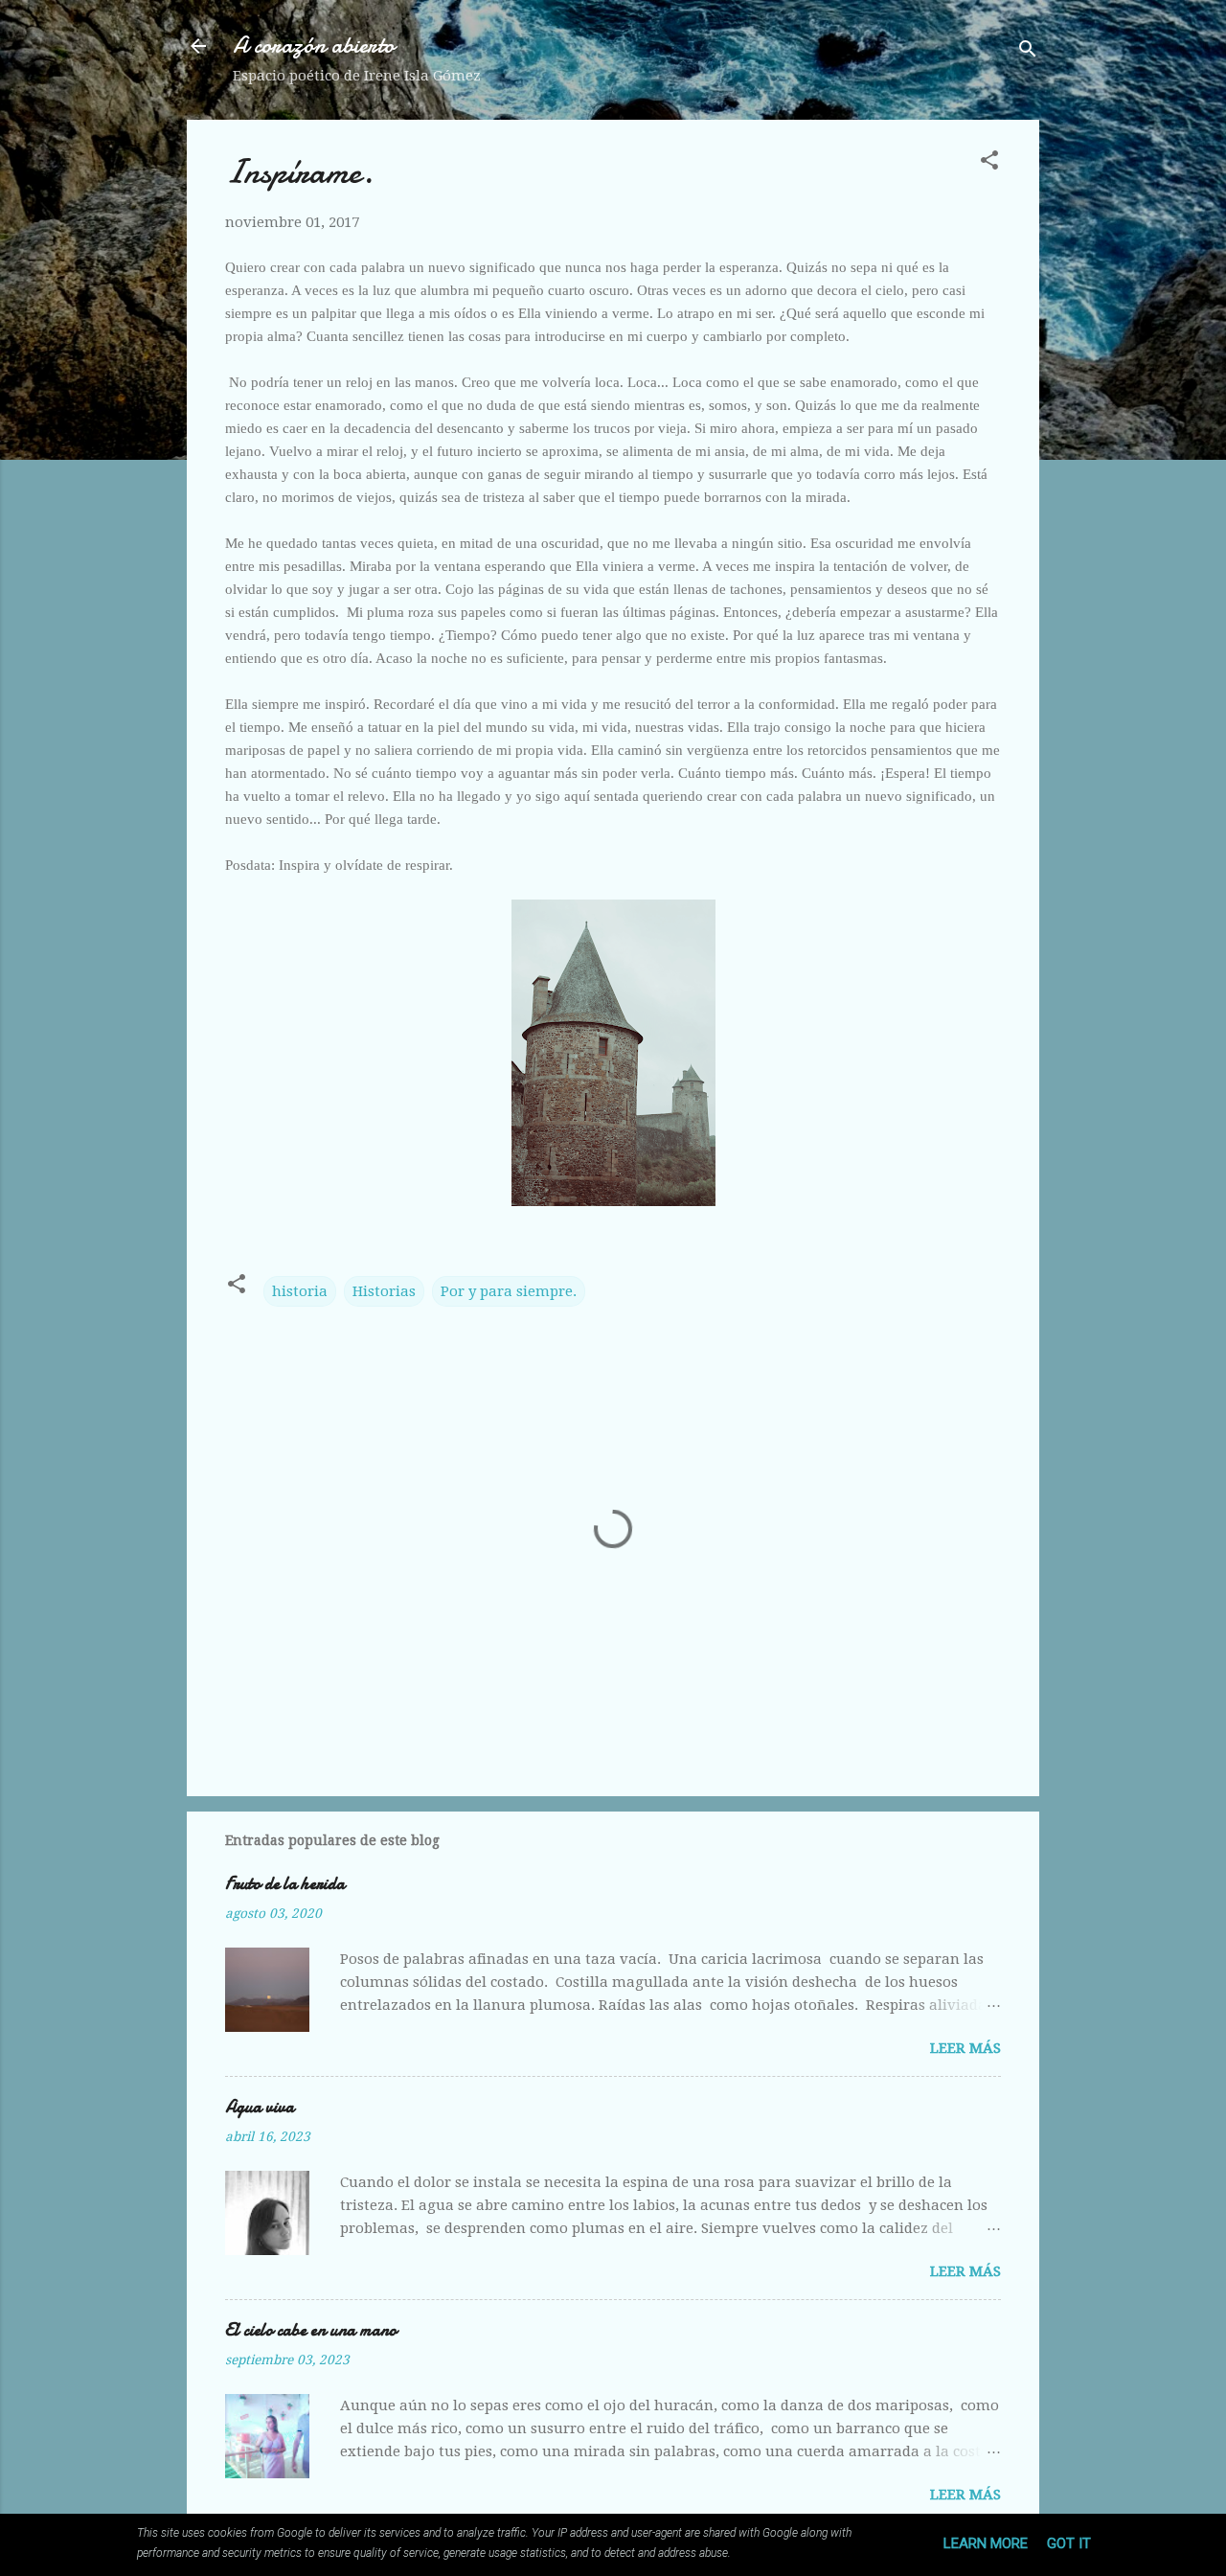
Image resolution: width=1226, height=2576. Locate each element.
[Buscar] (1028, 52)
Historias (384, 1291)
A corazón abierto (314, 46)
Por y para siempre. (509, 1291)
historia (300, 1291)
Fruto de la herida (285, 1884)
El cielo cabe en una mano (311, 2330)
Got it (1069, 2543)
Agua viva (260, 2107)
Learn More (986, 2543)
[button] (989, 163)
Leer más (965, 2048)
